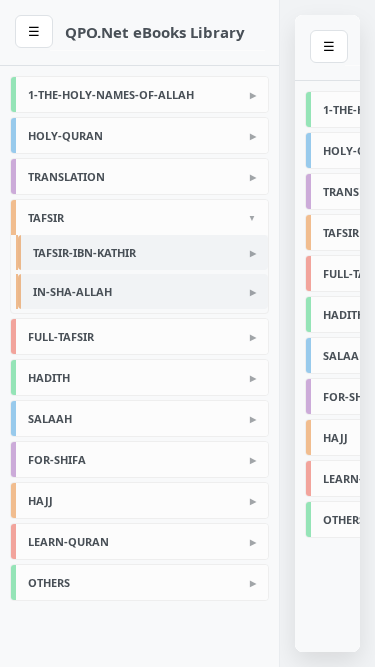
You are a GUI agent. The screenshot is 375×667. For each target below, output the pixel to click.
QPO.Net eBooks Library (155, 32)
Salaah (50, 418)
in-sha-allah (72, 291)
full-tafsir (61, 336)
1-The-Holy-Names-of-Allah (111, 94)
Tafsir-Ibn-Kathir (84, 252)
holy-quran (65, 135)
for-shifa (57, 459)
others (49, 582)
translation (66, 176)
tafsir (46, 217)
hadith (49, 377)
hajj (40, 500)
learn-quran (68, 541)
